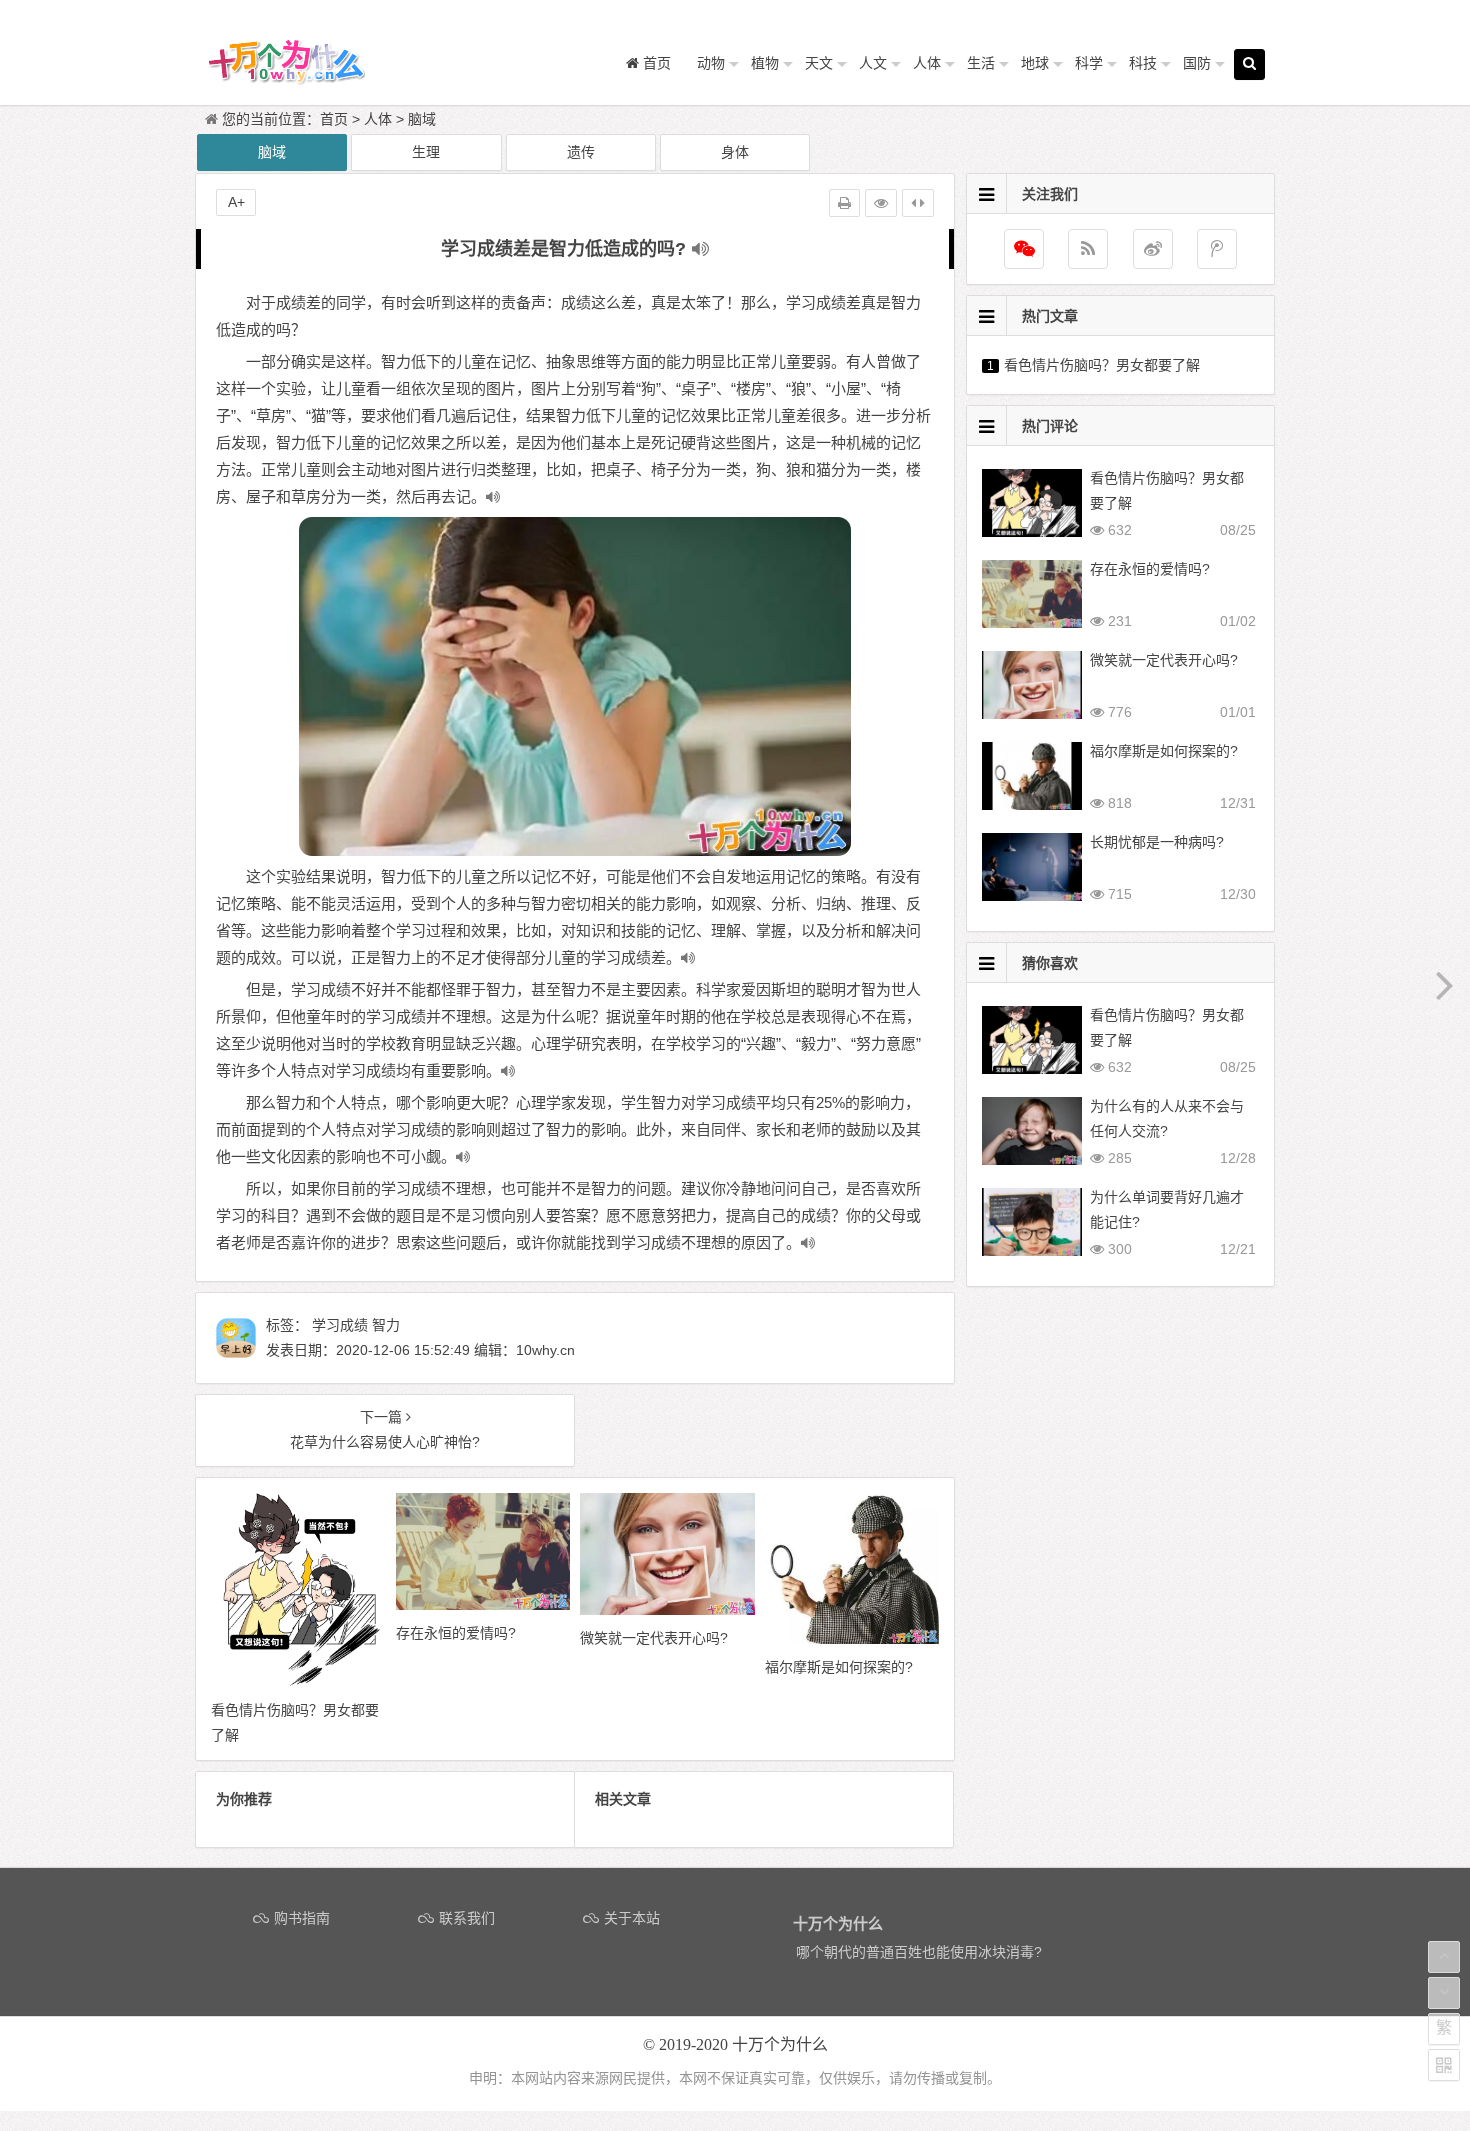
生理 (426, 152)
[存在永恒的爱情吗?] (483, 1605)
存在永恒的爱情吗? (1150, 569)
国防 (1197, 63)
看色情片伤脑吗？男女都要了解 (1102, 365)
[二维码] (1444, 2065)
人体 (927, 63)
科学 (1089, 63)
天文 (819, 63)
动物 (711, 63)
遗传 (581, 152)
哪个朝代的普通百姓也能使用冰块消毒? (919, 1952)
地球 (1035, 63)
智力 (386, 1325)
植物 (765, 63)
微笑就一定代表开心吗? (1164, 660)
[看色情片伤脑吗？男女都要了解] (298, 1682)
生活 (981, 63)
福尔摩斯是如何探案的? (1164, 751)
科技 (1143, 63)
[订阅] (1088, 249)
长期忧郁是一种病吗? (1157, 842)
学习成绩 (340, 1325)
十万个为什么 (780, 2044)
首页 (334, 119)
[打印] (844, 203)
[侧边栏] (918, 203)
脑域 (422, 119)
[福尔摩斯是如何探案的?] (852, 1639)
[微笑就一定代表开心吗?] (667, 1610)
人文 (873, 63)
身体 (735, 152)
